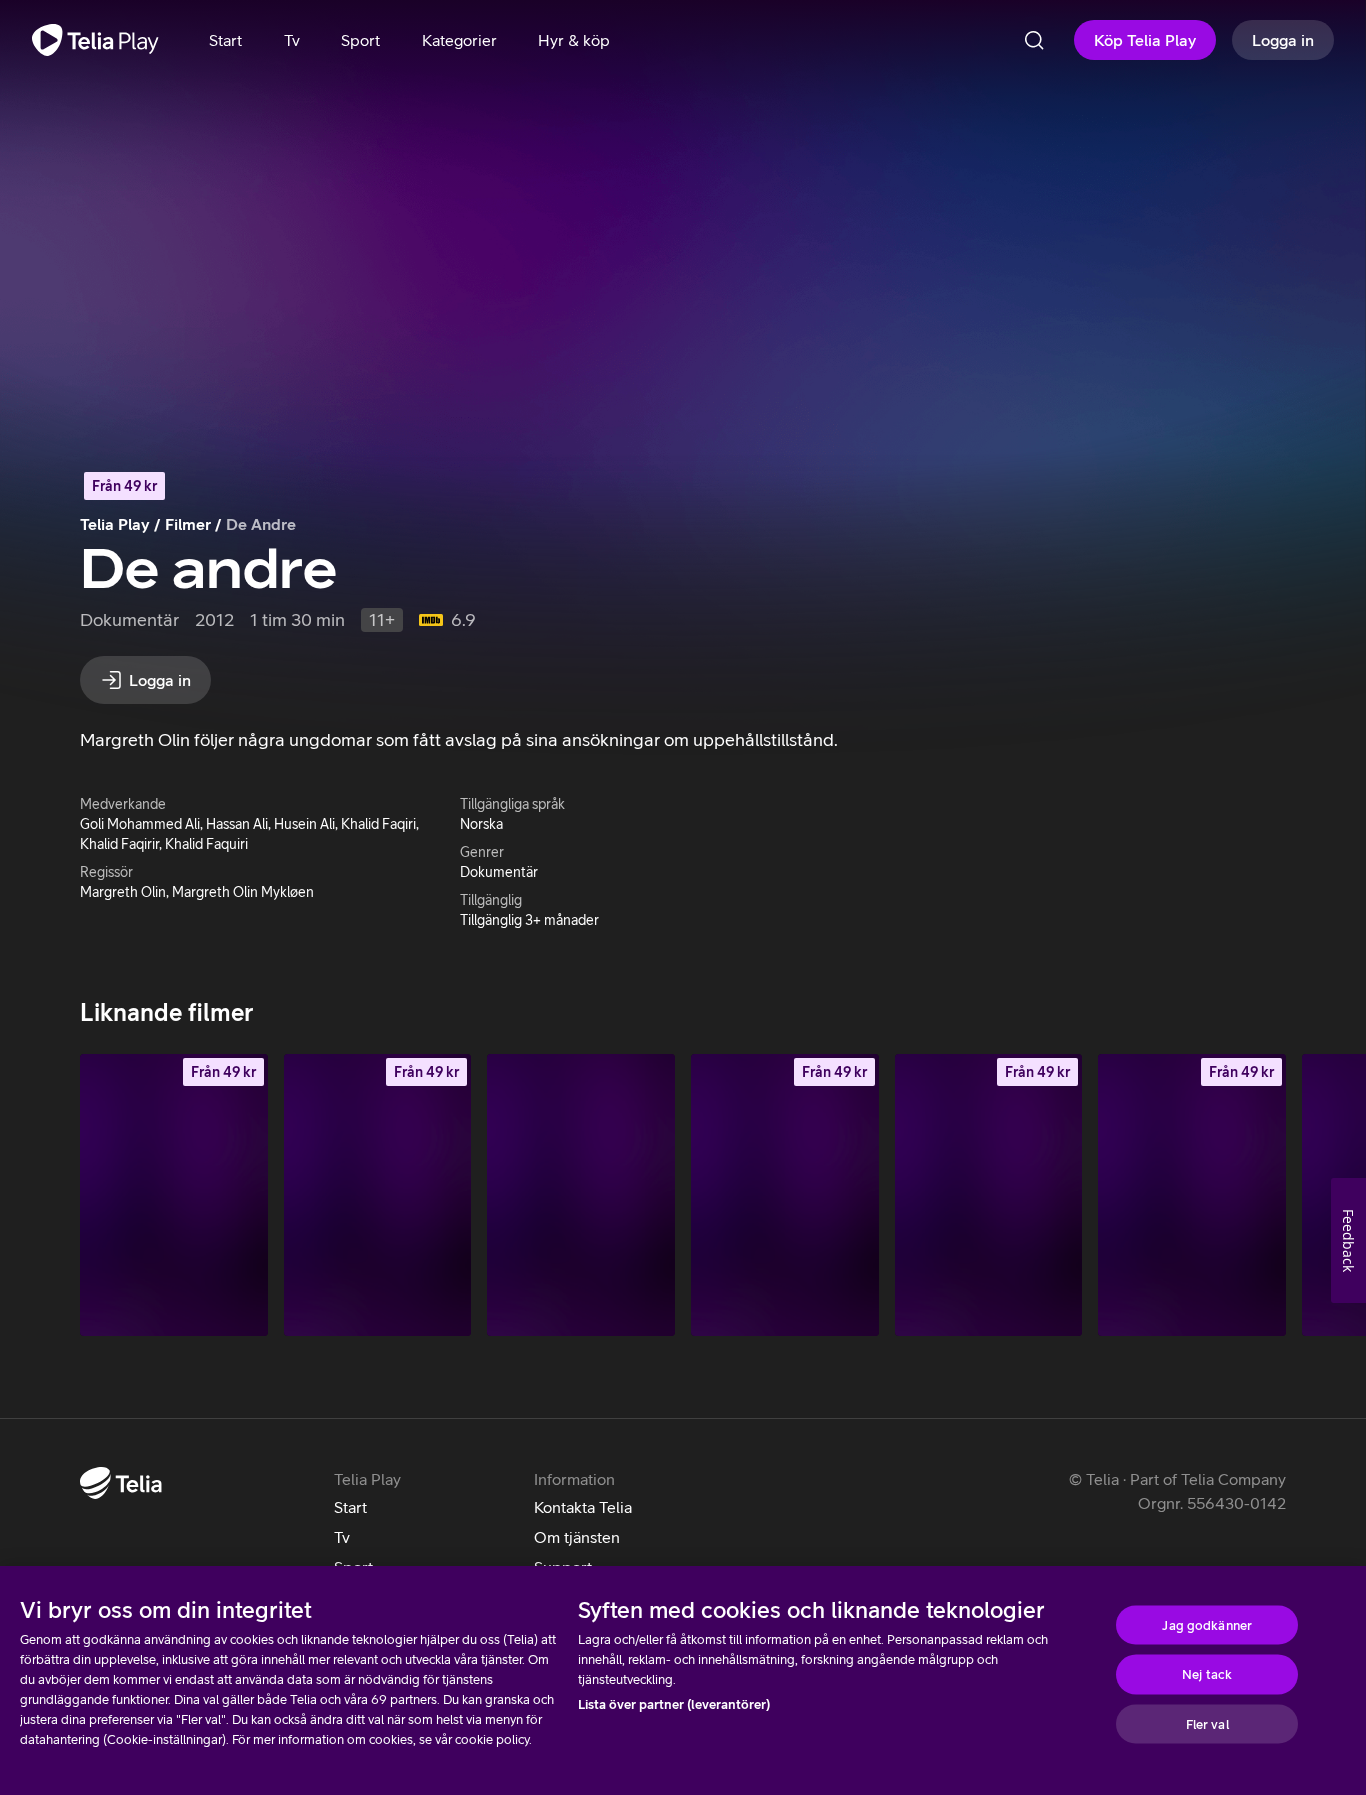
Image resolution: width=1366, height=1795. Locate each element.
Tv (342, 1537)
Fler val (1207, 1723)
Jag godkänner (1207, 1624)
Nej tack (1207, 1674)
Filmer (188, 524)
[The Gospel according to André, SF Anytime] (1192, 1194)
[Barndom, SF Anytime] (174, 1194)
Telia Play (115, 524)
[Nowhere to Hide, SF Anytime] (785, 1194)
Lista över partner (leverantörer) (674, 1704)
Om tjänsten (577, 1537)
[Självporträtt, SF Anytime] (378, 1194)
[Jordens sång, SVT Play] (581, 1194)
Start (350, 1507)
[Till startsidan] (95, 40)
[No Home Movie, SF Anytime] (989, 1194)
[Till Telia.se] (121, 1483)
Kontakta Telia (583, 1507)
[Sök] (1034, 40)
